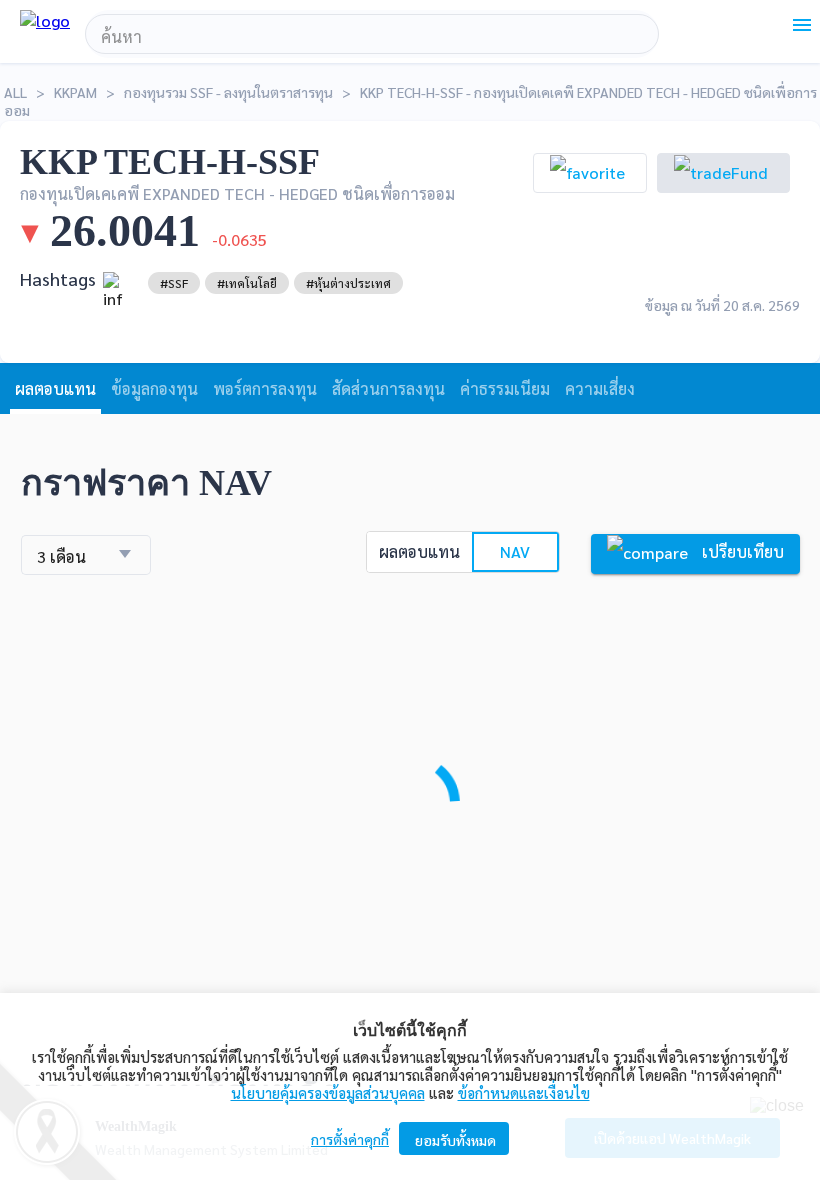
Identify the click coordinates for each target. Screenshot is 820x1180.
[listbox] (174, 283)
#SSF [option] (174, 283)
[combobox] (372, 37)
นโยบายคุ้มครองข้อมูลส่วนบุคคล (328, 1092)
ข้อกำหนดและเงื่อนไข (524, 1092)
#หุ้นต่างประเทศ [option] (348, 283)
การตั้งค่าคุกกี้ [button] (350, 1139)
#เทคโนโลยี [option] (247, 283)
